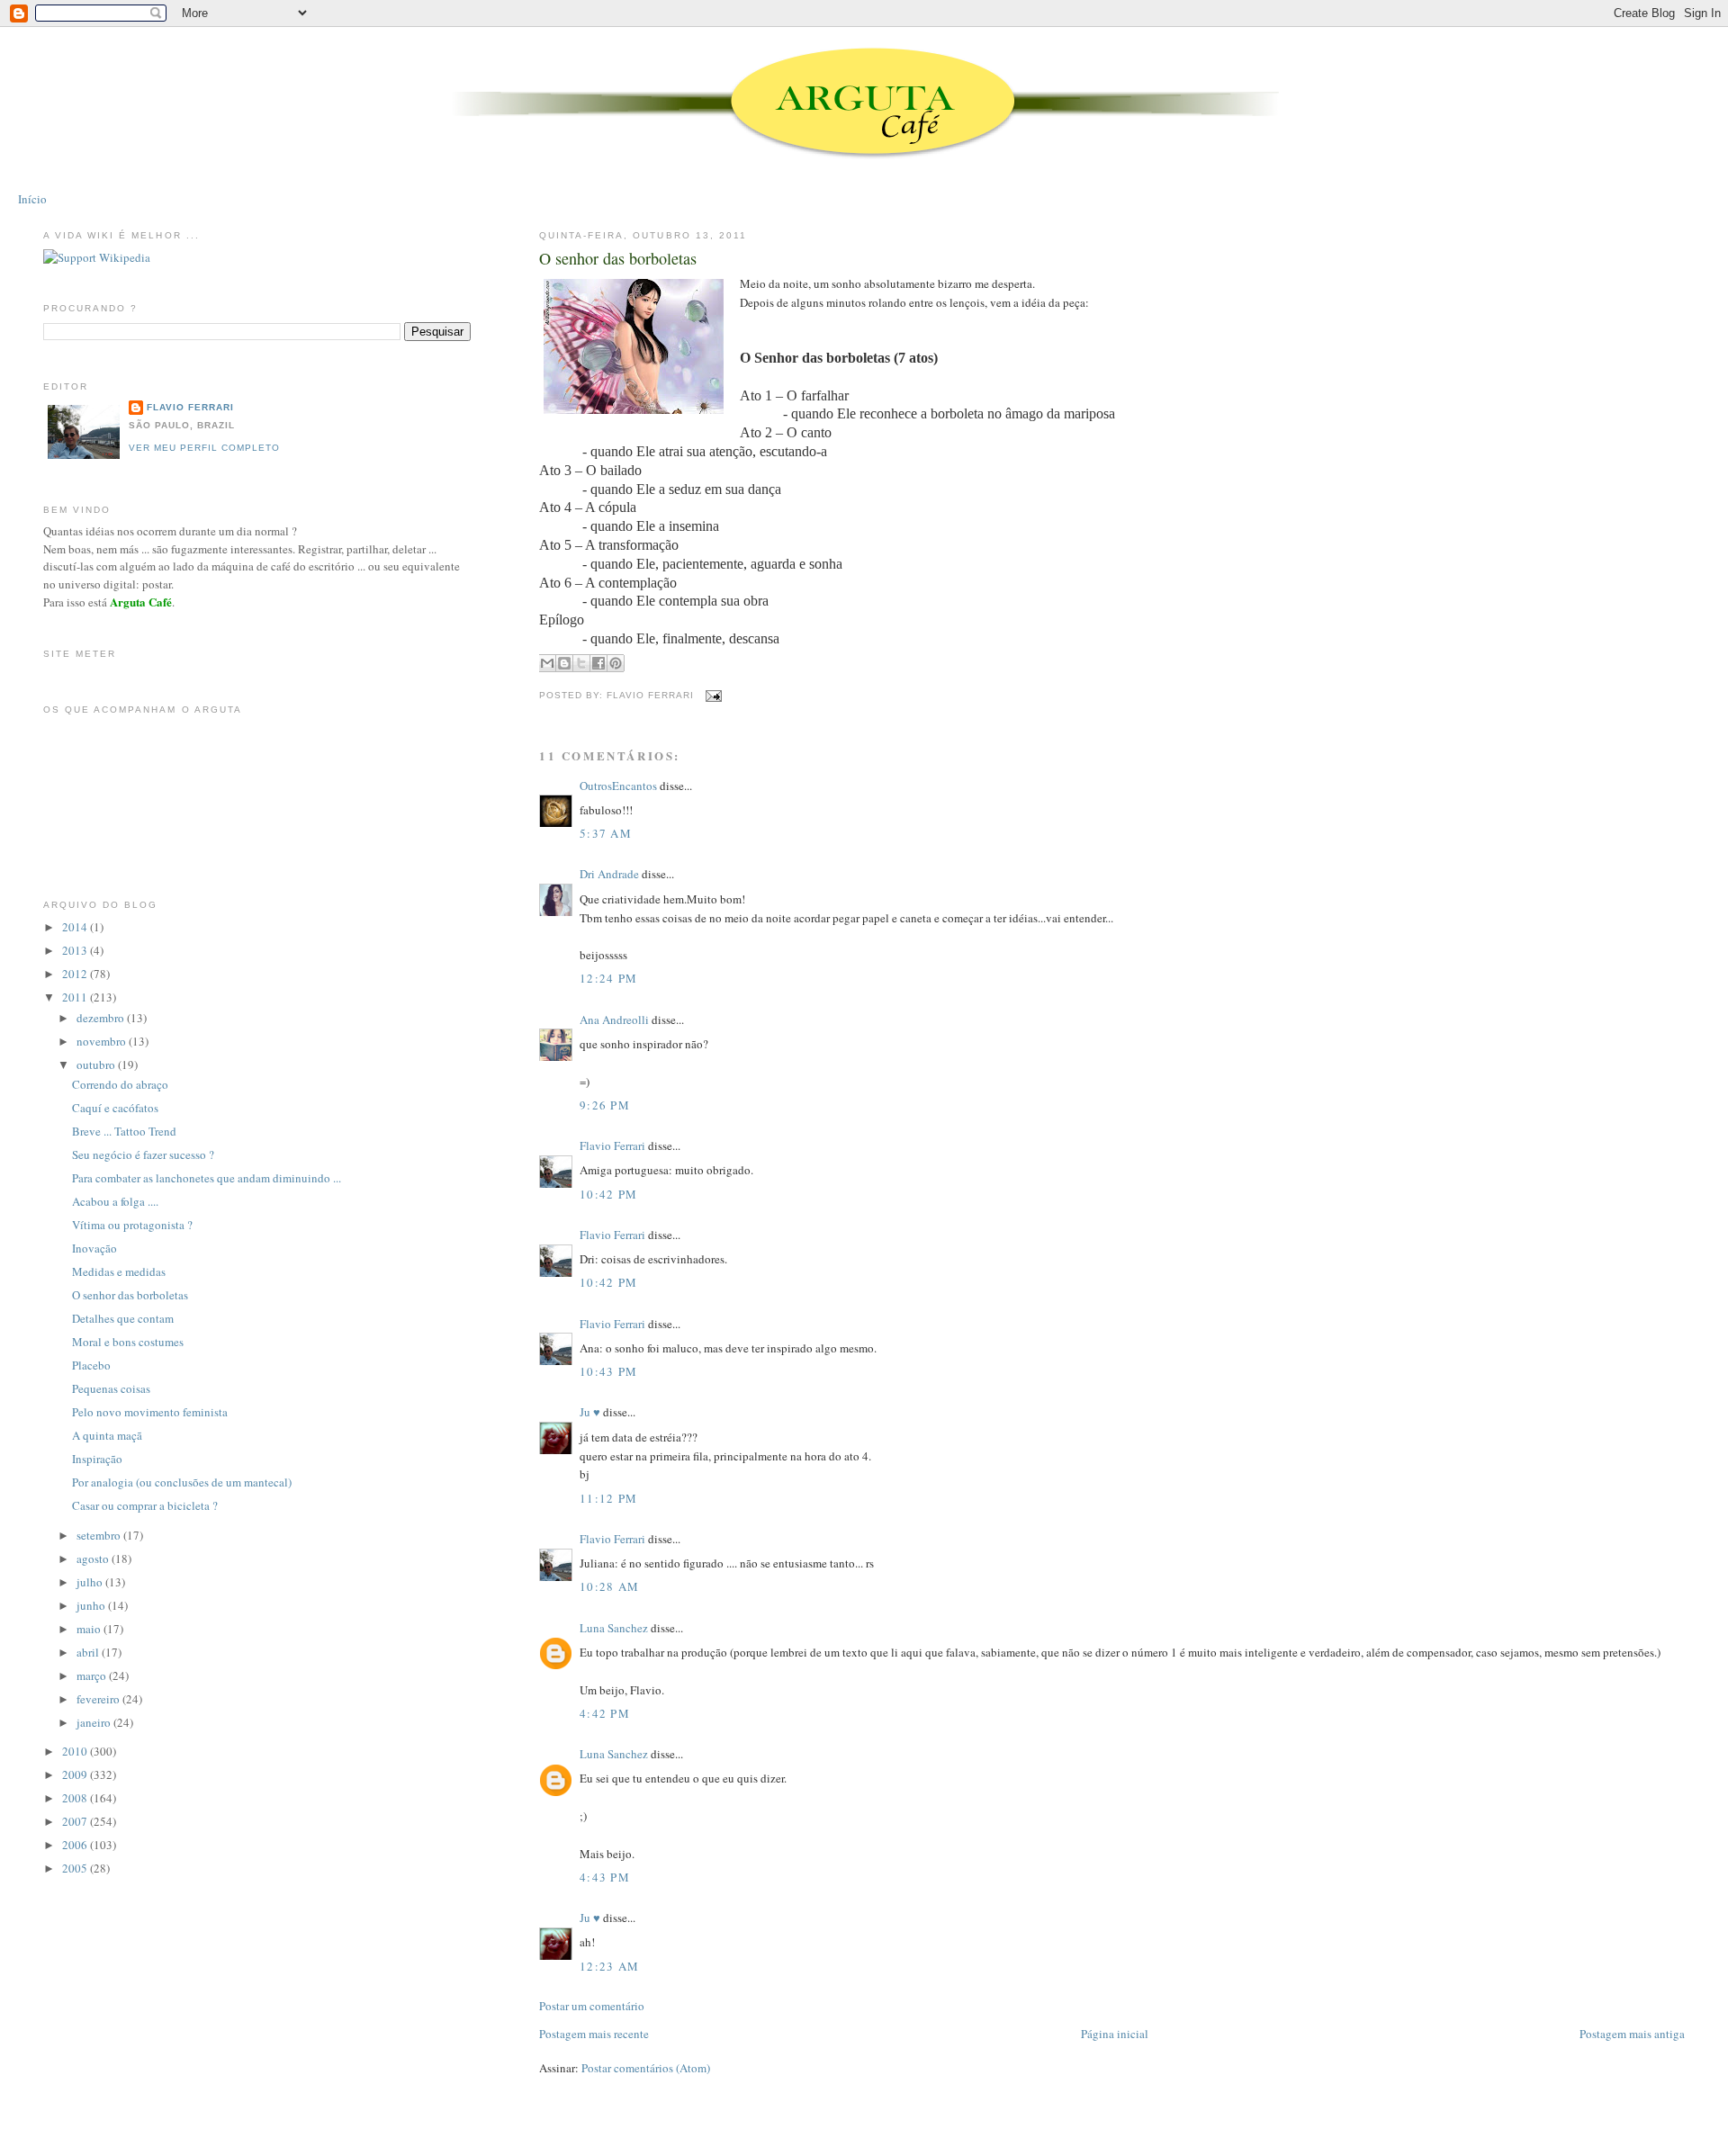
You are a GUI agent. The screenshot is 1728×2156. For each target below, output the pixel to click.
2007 (76, 1821)
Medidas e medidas (119, 1271)
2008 (76, 1798)
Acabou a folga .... (115, 1201)
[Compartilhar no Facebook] (598, 663)
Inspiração (97, 1459)
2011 (76, 997)
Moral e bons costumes (128, 1342)
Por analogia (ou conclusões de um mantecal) (182, 1482)
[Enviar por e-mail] (547, 663)
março (93, 1675)
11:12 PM (608, 1498)
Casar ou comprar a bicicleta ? (145, 1505)
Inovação (94, 1248)
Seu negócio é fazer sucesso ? (143, 1154)
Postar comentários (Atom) (646, 2068)
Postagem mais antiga (1632, 2034)
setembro (100, 1535)
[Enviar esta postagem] (711, 695)
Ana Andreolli (614, 1020)
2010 (76, 1751)
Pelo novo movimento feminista (150, 1412)
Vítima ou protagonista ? (132, 1225)
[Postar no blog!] (564, 663)
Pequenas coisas (111, 1388)
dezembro (102, 1018)
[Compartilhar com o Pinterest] (616, 663)
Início (32, 199)
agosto (94, 1559)
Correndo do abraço (120, 1084)
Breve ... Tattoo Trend (124, 1131)
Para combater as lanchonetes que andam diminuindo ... (207, 1178)
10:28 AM (609, 1586)
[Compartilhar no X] (581, 663)
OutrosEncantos (618, 786)
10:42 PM (608, 1194)
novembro (103, 1041)
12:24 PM (608, 978)
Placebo (91, 1365)
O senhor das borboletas (618, 258)
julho (91, 1582)
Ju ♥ (590, 1412)
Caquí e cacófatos (115, 1108)
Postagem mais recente (594, 2034)
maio (90, 1629)
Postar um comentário (592, 2006)
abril (89, 1652)
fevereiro (99, 1699)
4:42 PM (605, 1713)
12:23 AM (609, 1966)
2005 (76, 1868)
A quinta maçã (107, 1435)
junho (92, 1605)
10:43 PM (608, 1371)
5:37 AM (606, 833)
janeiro (95, 1722)
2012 (76, 974)
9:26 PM (605, 1105)
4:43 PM (605, 1877)
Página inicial (1115, 2034)
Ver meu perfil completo (204, 448)
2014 (76, 927)
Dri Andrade (611, 874)
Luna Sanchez (614, 1628)
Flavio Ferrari (612, 1145)
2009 (76, 1774)
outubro (97, 1065)
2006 (76, 1845)
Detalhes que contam (123, 1318)
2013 (76, 950)
